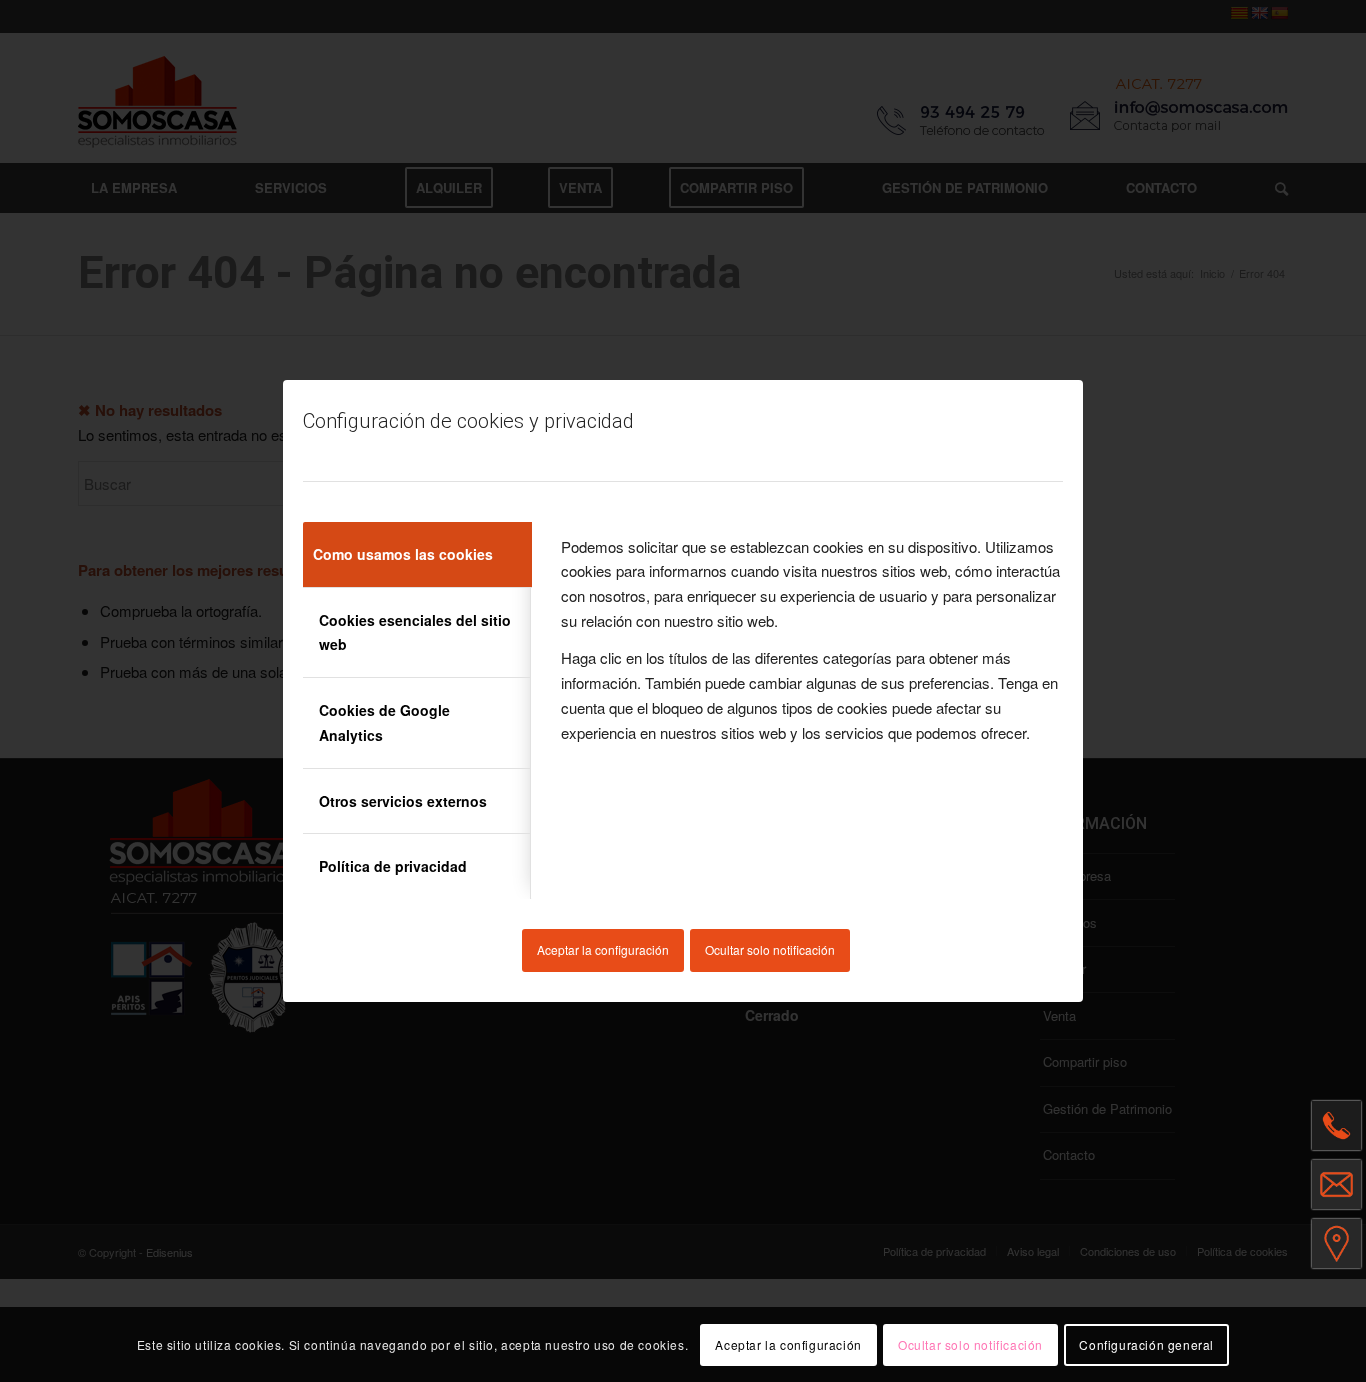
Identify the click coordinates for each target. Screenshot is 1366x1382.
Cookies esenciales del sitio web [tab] (415, 632)
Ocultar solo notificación (770, 949)
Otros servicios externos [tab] (403, 801)
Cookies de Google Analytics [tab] (384, 722)
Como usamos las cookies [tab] (403, 554)
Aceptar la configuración (603, 949)
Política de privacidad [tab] (393, 866)
